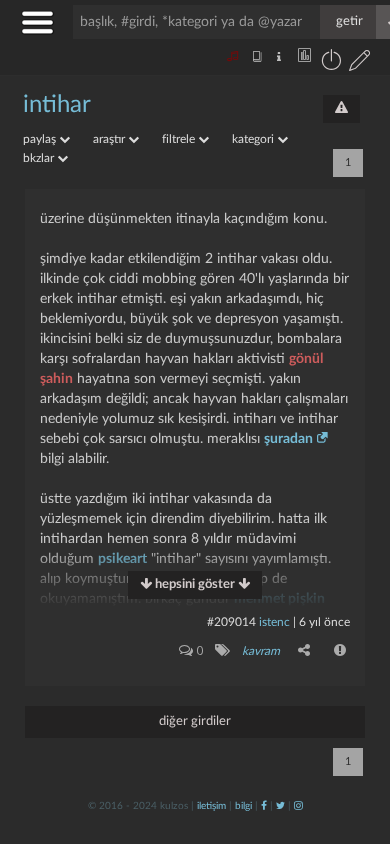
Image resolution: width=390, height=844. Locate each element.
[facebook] (264, 806)
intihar (57, 105)
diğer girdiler (195, 721)
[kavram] (221, 650)
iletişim (211, 806)
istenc (274, 622)
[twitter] (280, 806)
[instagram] (298, 806)
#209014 (231, 622)
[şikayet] (341, 650)
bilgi (243, 806)
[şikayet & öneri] (341, 109)
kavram (261, 651)
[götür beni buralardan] (355, 742)
